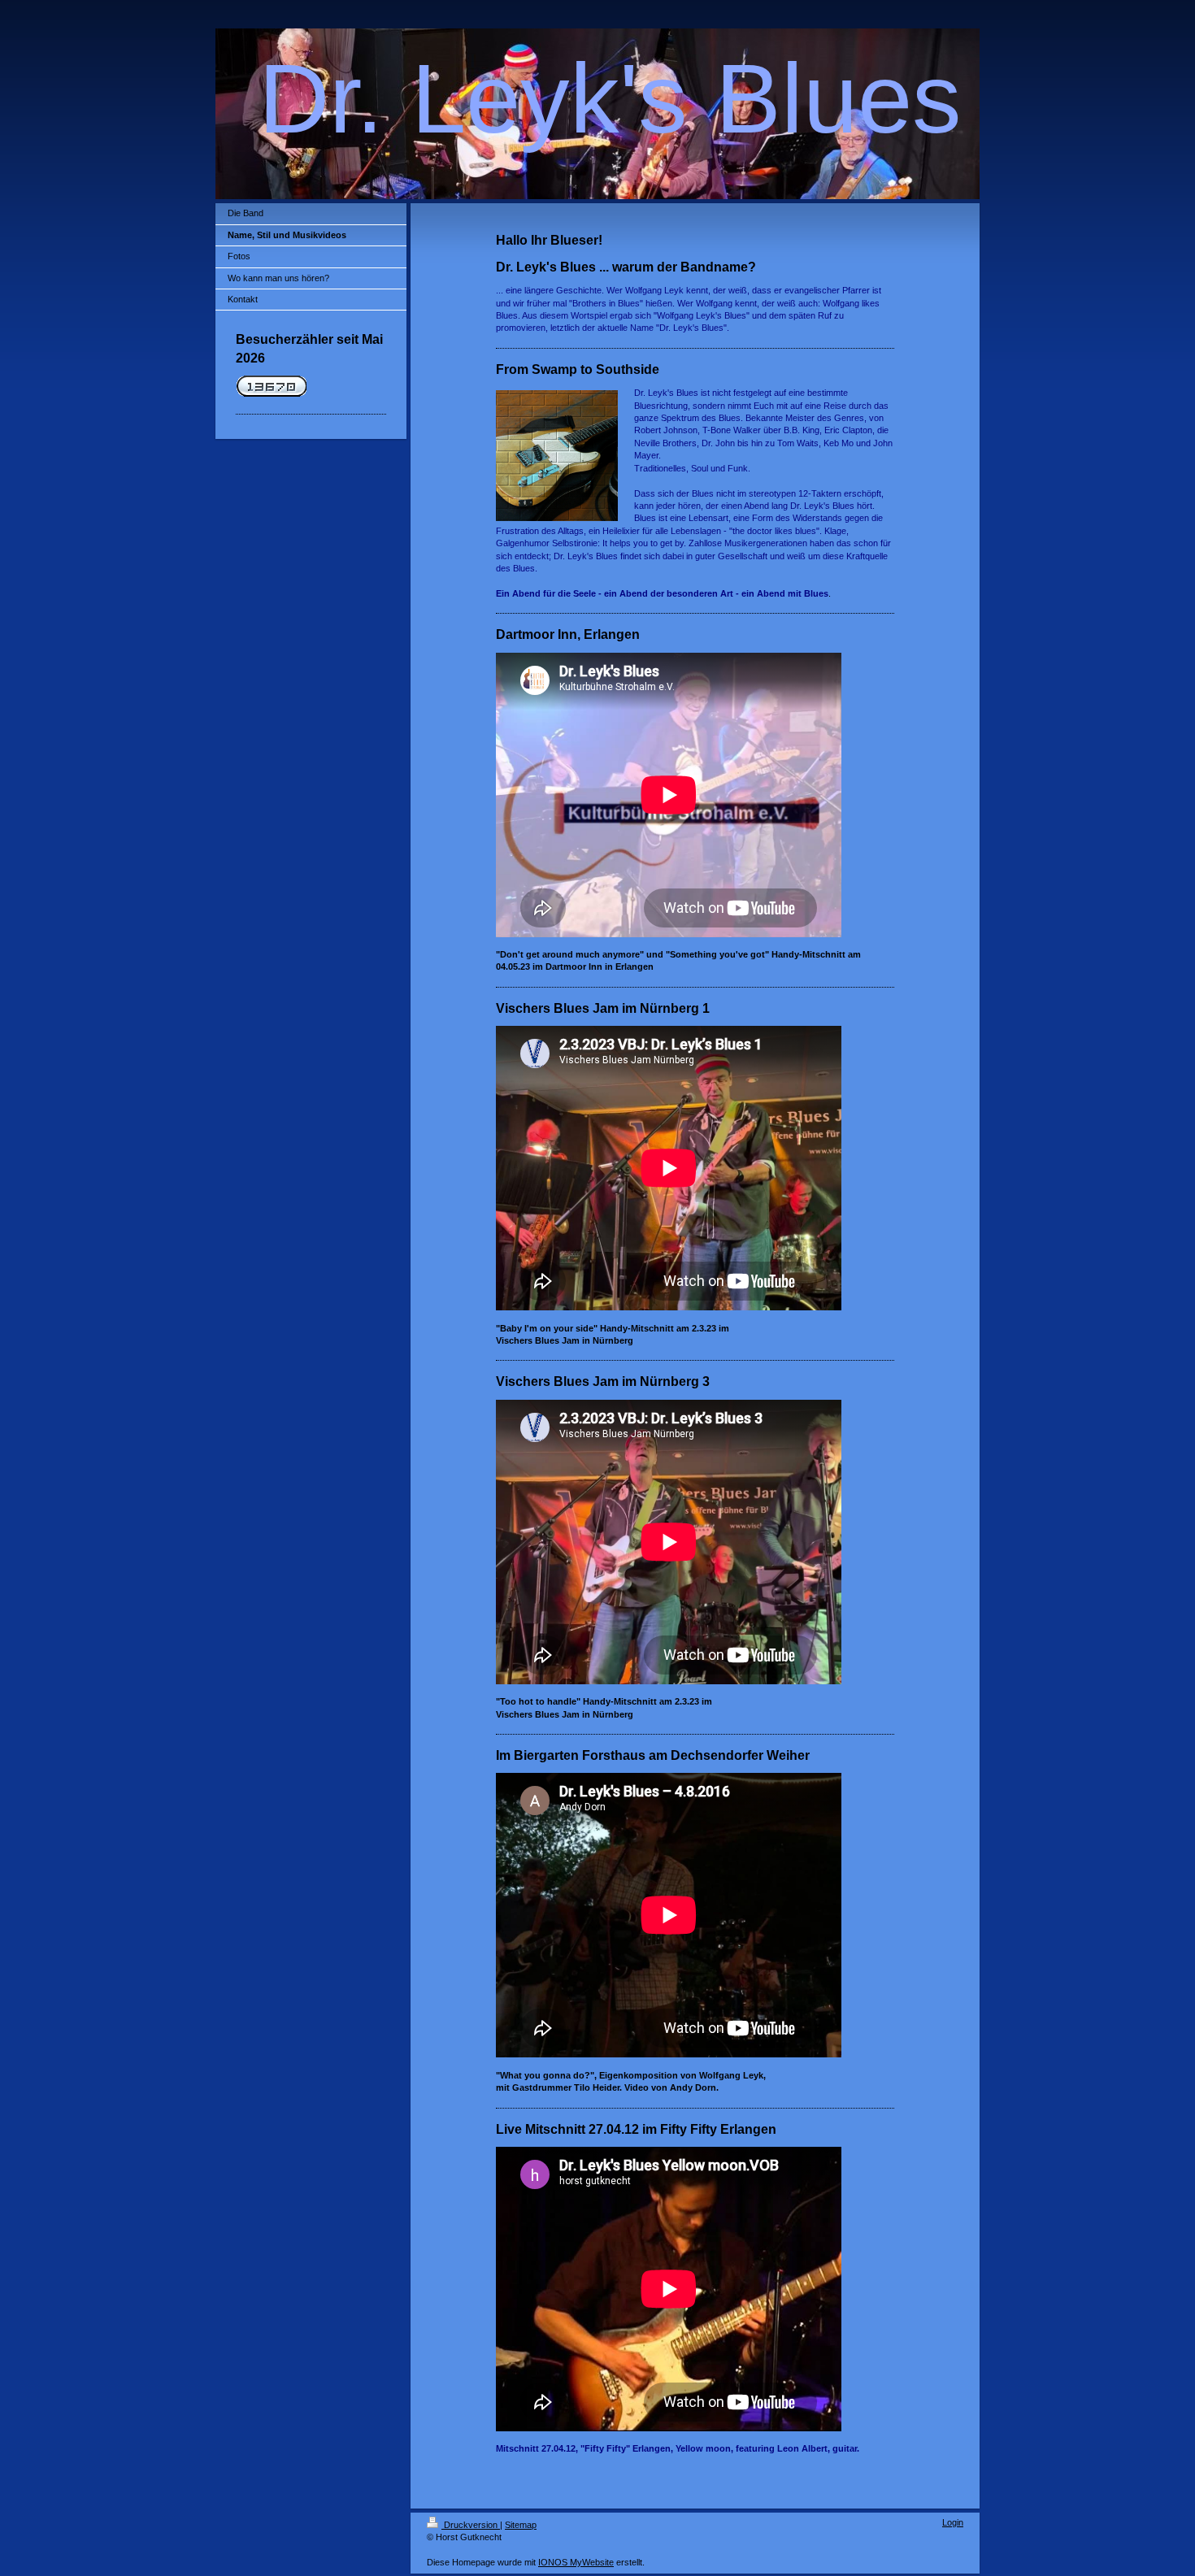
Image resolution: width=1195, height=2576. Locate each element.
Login (953, 2522)
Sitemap (521, 2525)
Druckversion (471, 2525)
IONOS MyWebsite (576, 2562)
